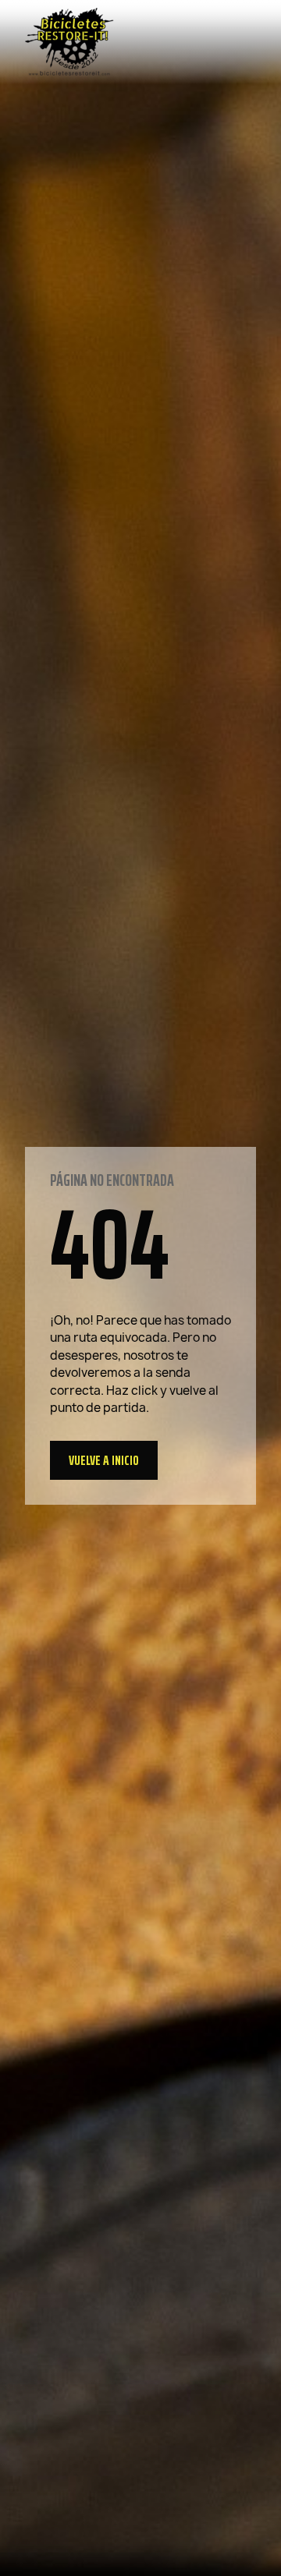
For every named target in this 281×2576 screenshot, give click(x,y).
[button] (104, 1460)
